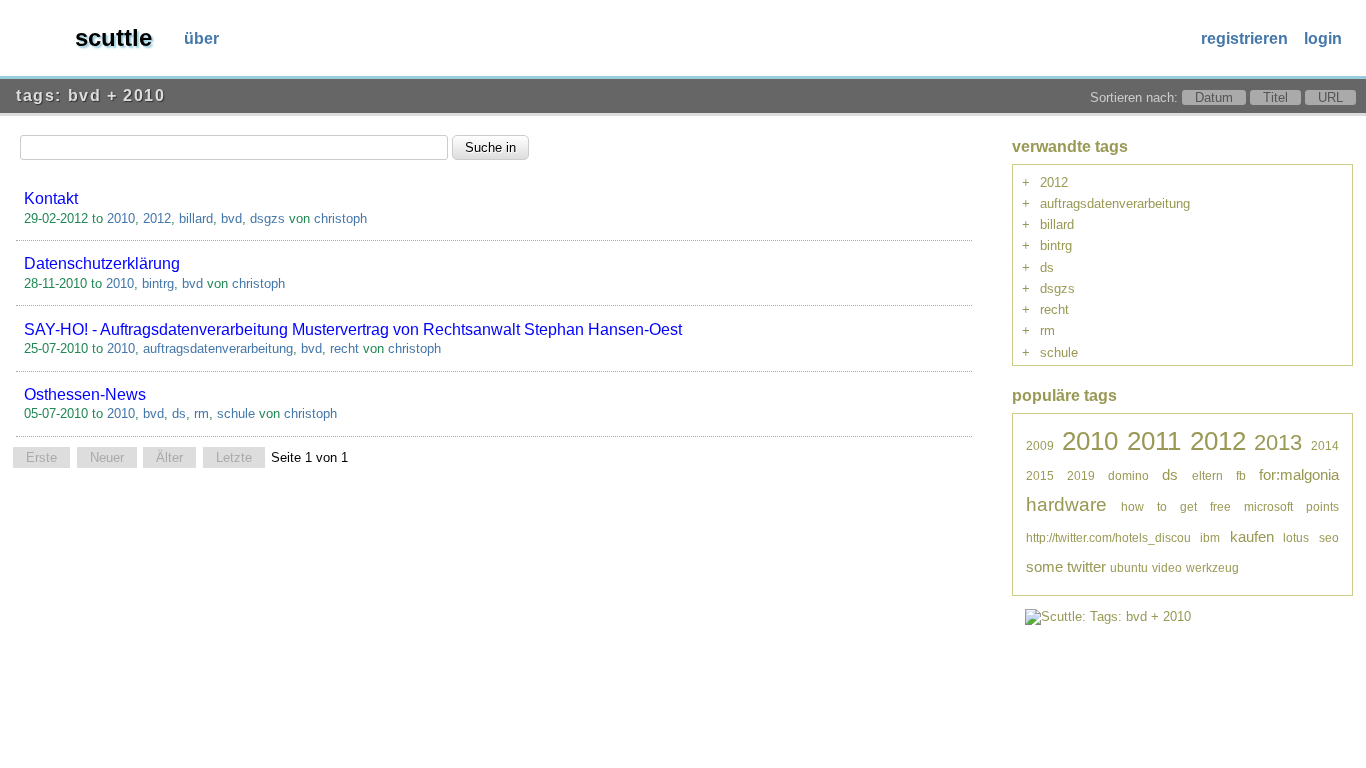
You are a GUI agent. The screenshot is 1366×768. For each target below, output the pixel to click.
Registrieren (1244, 38)
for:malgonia (1299, 474)
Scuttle (113, 37)
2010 (121, 218)
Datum (1214, 97)
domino (1128, 475)
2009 (1040, 445)
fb (1241, 475)
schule (236, 413)
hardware (1066, 504)
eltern (1207, 475)
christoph (340, 218)
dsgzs (267, 218)
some (1044, 566)
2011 (1154, 441)
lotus (1296, 537)
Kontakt (51, 198)
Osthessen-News (85, 394)
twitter (1086, 566)
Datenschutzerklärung (102, 263)
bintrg (158, 283)
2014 (1325, 445)
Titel (1275, 97)
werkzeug (1212, 567)
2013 (1278, 442)
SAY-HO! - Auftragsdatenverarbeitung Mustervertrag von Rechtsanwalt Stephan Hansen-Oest (353, 329)
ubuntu (1129, 567)
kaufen (1252, 536)
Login (1323, 38)
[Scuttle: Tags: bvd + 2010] (1108, 616)
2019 (1081, 475)
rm (201, 413)
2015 (1040, 475)
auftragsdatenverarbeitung (218, 348)
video (1167, 567)
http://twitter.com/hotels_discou (1108, 537)
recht (344, 348)
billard (196, 218)
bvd (231, 218)
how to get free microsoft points (1230, 506)
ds (179, 413)
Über (201, 38)
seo (1329, 537)
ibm (1210, 537)
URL (1330, 97)
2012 (157, 218)
